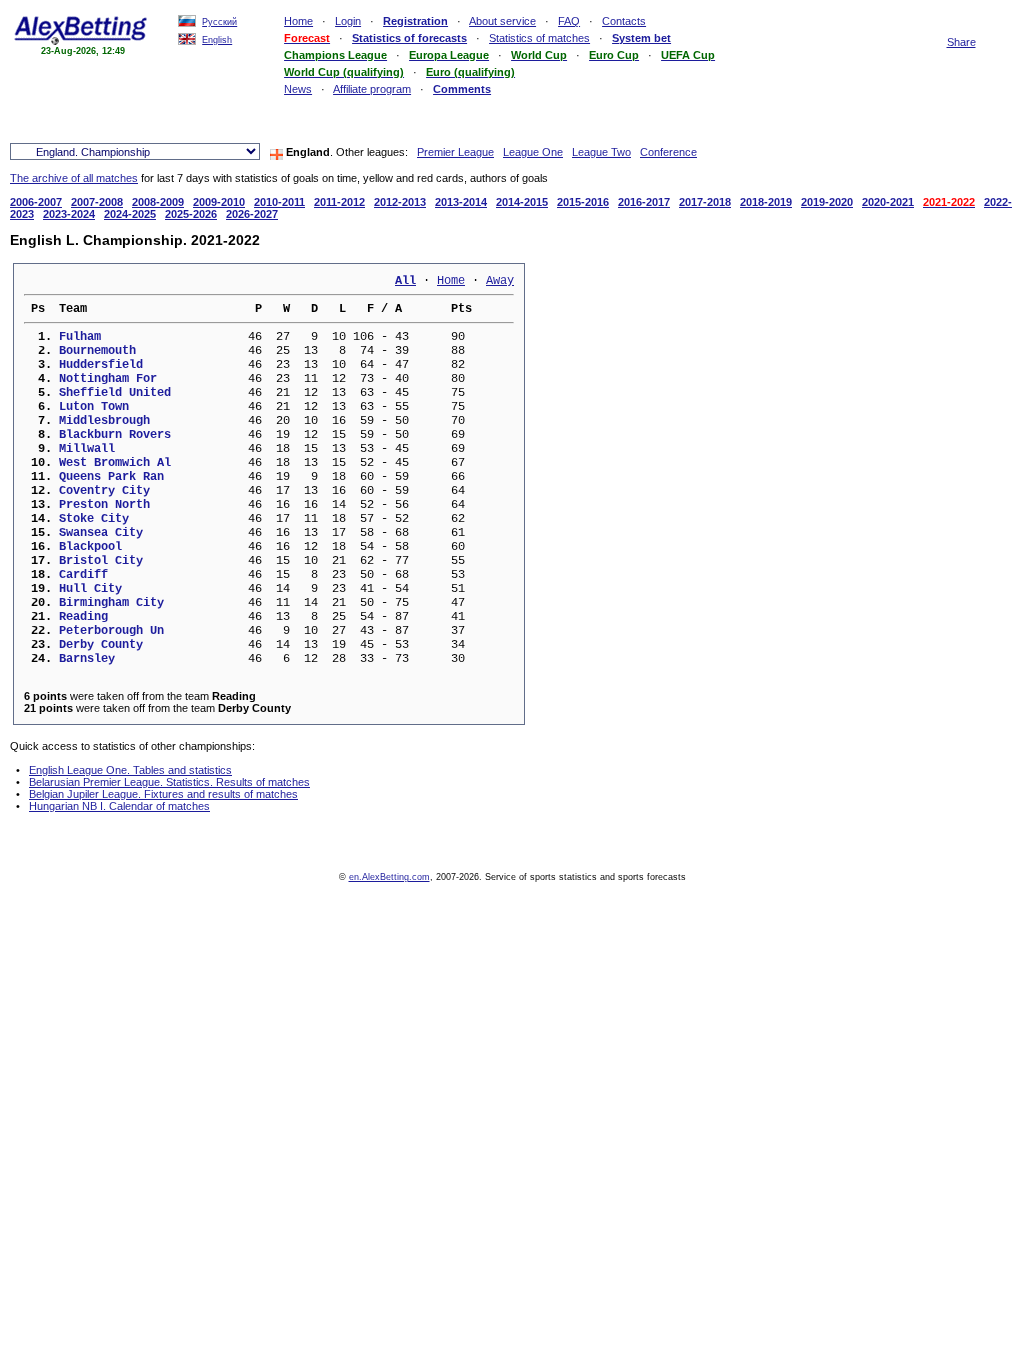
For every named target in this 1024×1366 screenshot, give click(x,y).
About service (502, 21)
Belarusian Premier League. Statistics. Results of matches (169, 782)
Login (348, 21)
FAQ (569, 21)
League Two (601, 152)
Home (298, 21)
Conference (668, 152)
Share (961, 42)
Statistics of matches (539, 38)
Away (500, 281)
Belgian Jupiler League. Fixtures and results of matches (163, 794)
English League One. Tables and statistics (130, 770)
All (405, 281)
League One (533, 152)
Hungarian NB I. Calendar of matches (119, 806)
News (298, 89)
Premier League (455, 152)
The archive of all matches (74, 178)
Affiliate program (372, 89)
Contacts (624, 21)
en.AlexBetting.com (389, 877)
